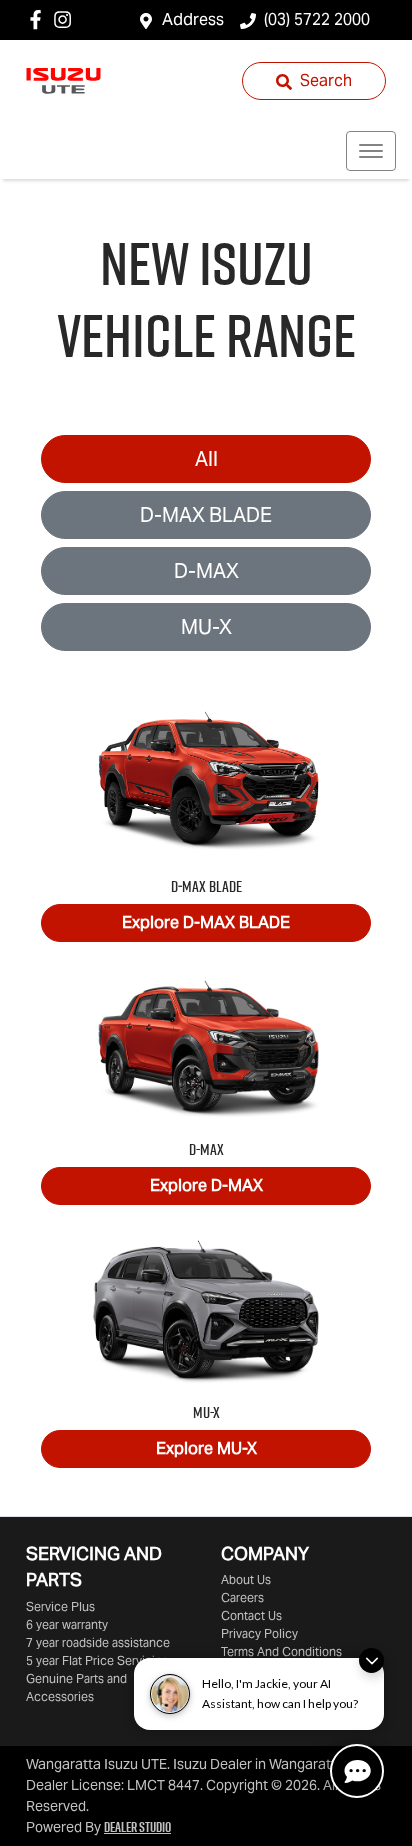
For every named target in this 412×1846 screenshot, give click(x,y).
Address (193, 19)
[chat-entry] (357, 1771)
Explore (206, 922)
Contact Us (251, 1615)
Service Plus (60, 1606)
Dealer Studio (137, 1827)
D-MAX (206, 571)
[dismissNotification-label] (371, 1660)
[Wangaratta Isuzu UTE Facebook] (39, 19)
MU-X (206, 627)
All (206, 459)
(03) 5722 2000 (317, 19)
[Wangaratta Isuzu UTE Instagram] (66, 19)
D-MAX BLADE (206, 515)
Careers (242, 1597)
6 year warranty (67, 1624)
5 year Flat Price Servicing (97, 1660)
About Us (246, 1579)
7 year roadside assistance (98, 1642)
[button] (371, 151)
